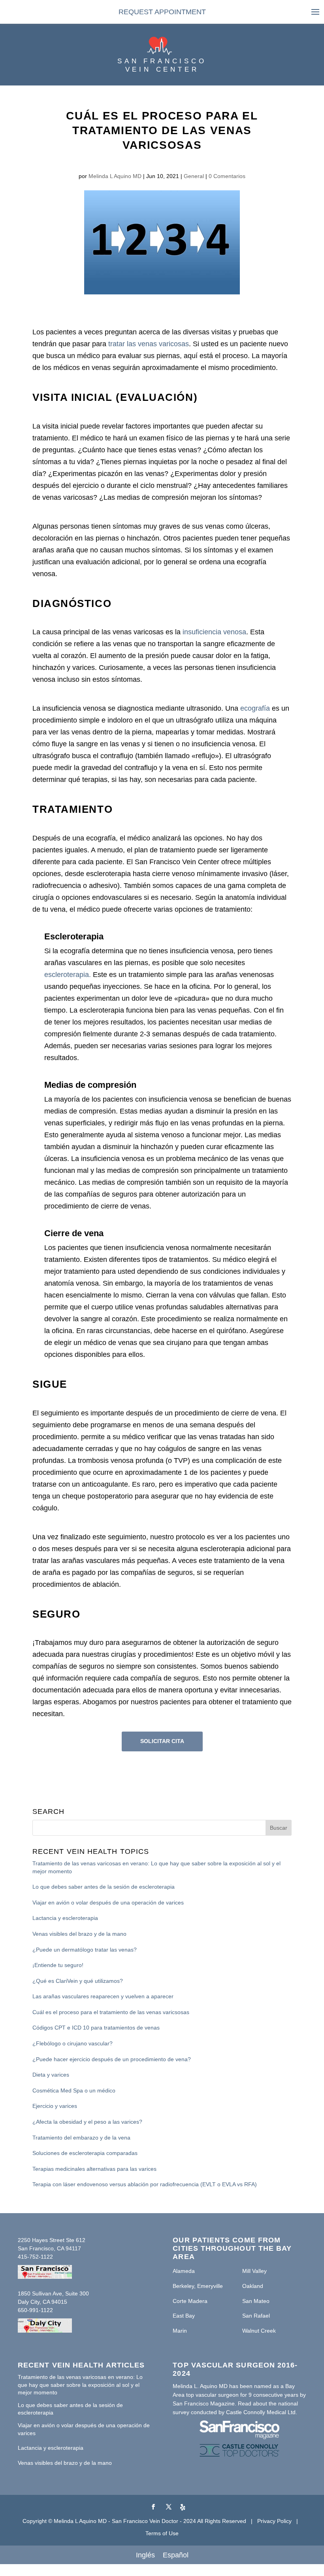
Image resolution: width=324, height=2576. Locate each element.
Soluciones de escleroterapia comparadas (85, 2153)
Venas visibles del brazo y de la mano (79, 1934)
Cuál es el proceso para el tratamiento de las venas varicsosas (111, 2012)
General (194, 176)
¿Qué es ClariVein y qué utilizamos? (78, 1981)
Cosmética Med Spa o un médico (74, 2090)
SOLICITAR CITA (162, 1741)
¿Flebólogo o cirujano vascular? (73, 2043)
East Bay (184, 2316)
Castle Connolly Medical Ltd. (262, 2412)
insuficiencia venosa (214, 632)
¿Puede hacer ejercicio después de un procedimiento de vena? (112, 2059)
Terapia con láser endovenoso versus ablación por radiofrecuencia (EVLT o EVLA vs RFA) (145, 2184)
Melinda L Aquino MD (115, 176)
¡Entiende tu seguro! (58, 1965)
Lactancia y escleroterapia (65, 1918)
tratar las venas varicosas (149, 344)
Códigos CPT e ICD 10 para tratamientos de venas (96, 2028)
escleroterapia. (68, 975)
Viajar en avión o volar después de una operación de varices (108, 1903)
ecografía (255, 708)
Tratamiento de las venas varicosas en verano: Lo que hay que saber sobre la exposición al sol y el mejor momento (156, 1867)
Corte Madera (190, 2301)
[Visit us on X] (169, 2507)
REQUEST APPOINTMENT (162, 12)
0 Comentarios (227, 176)
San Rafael (256, 2316)
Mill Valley (254, 2271)
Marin (180, 2331)
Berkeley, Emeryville (198, 2286)
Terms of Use (162, 2533)
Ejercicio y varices (55, 2106)
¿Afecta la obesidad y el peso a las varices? (87, 2122)
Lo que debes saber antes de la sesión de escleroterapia (104, 1887)
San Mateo (256, 2301)
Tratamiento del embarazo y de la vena (81, 2138)
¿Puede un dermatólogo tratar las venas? (85, 1950)
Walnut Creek (259, 2331)
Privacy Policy (274, 2521)
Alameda (184, 2271)
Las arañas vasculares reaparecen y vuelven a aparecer (103, 1996)
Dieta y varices (51, 2075)
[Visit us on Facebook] (153, 2507)
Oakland (253, 2286)
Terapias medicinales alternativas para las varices (94, 2169)
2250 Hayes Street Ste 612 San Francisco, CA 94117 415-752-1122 (52, 2248)
